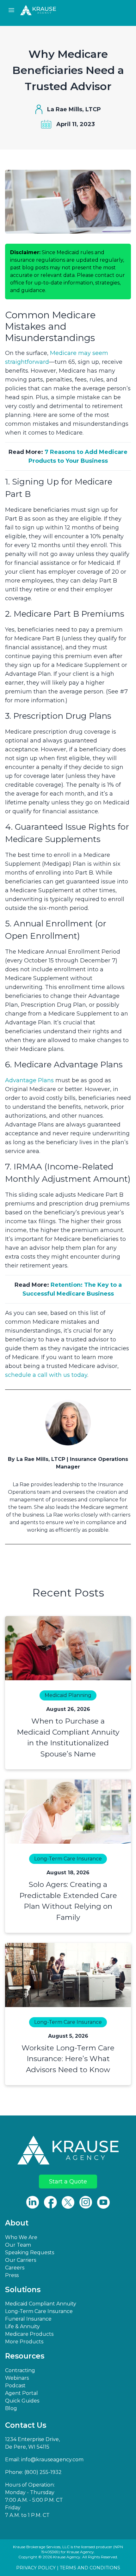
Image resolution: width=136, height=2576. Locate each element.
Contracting (20, 2370)
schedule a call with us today (46, 1375)
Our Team (18, 2245)
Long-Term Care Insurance (39, 2311)
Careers (15, 2268)
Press (12, 2275)
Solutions (23, 2290)
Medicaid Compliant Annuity (41, 2304)
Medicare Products (29, 2334)
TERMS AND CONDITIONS (90, 2568)
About (17, 2223)
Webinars (17, 2378)
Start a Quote (68, 2182)
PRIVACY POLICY (36, 2568)
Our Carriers (21, 2260)
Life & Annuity (22, 2326)
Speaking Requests (30, 2252)
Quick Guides (22, 2401)
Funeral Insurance (28, 2319)
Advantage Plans (29, 1080)
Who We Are (21, 2237)
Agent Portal (22, 2393)
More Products (24, 2342)
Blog (11, 2408)
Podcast (15, 2386)
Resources (25, 2356)
